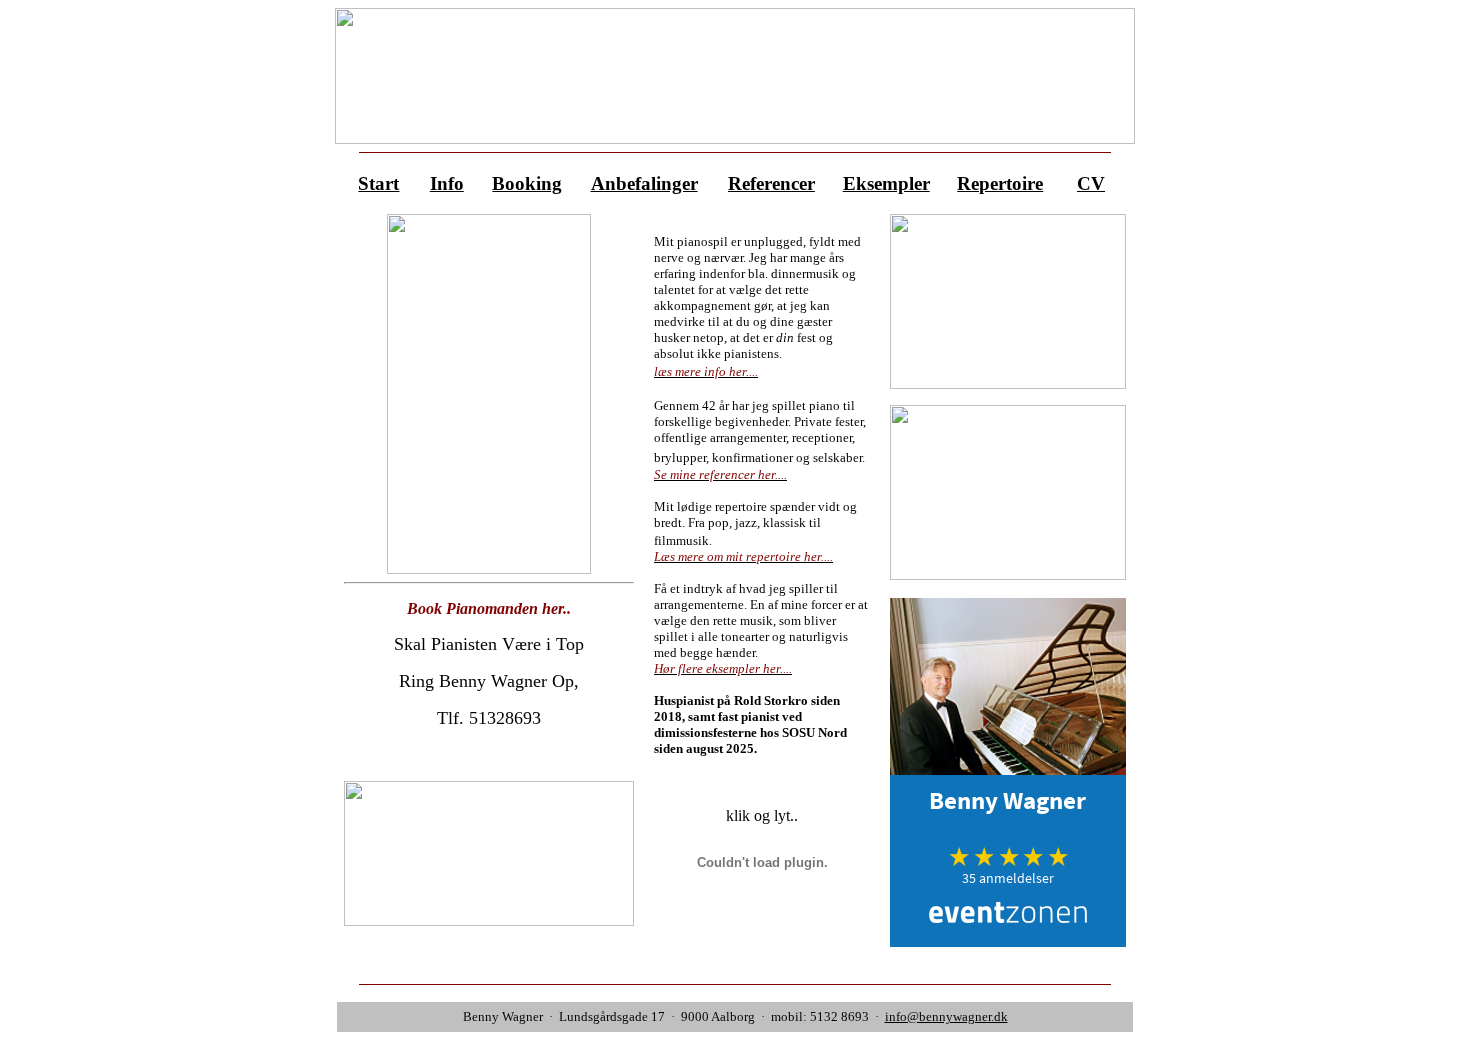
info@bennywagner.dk (946, 1016)
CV (1091, 183)
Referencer (771, 183)
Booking (527, 183)
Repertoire (1000, 183)
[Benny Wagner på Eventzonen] (1008, 941)
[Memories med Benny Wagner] (1008, 383)
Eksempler (886, 183)
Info (447, 183)
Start (378, 183)
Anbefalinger (644, 183)
